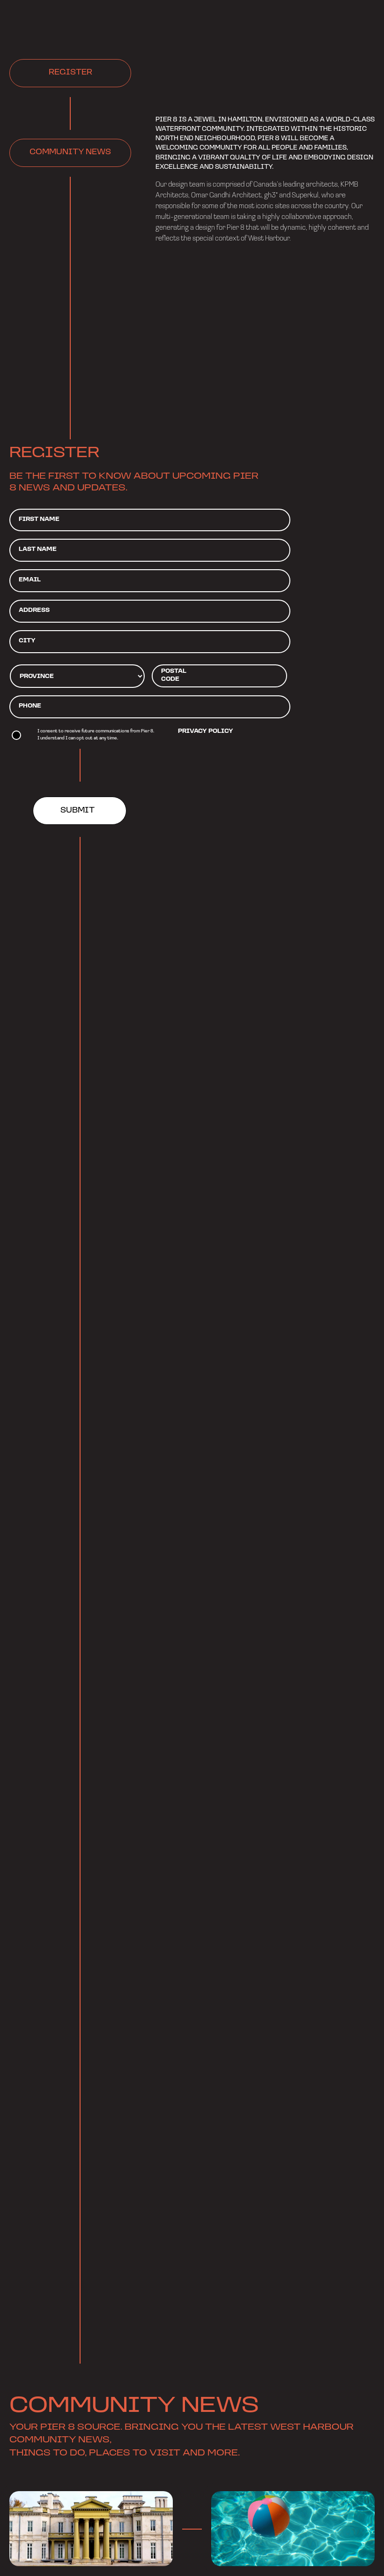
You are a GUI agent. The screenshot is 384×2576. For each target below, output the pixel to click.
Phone (30, 706)
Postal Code (174, 675)
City (27, 641)
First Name (39, 519)
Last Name (38, 549)
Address (34, 610)
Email (30, 580)
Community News (70, 152)
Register (70, 73)
